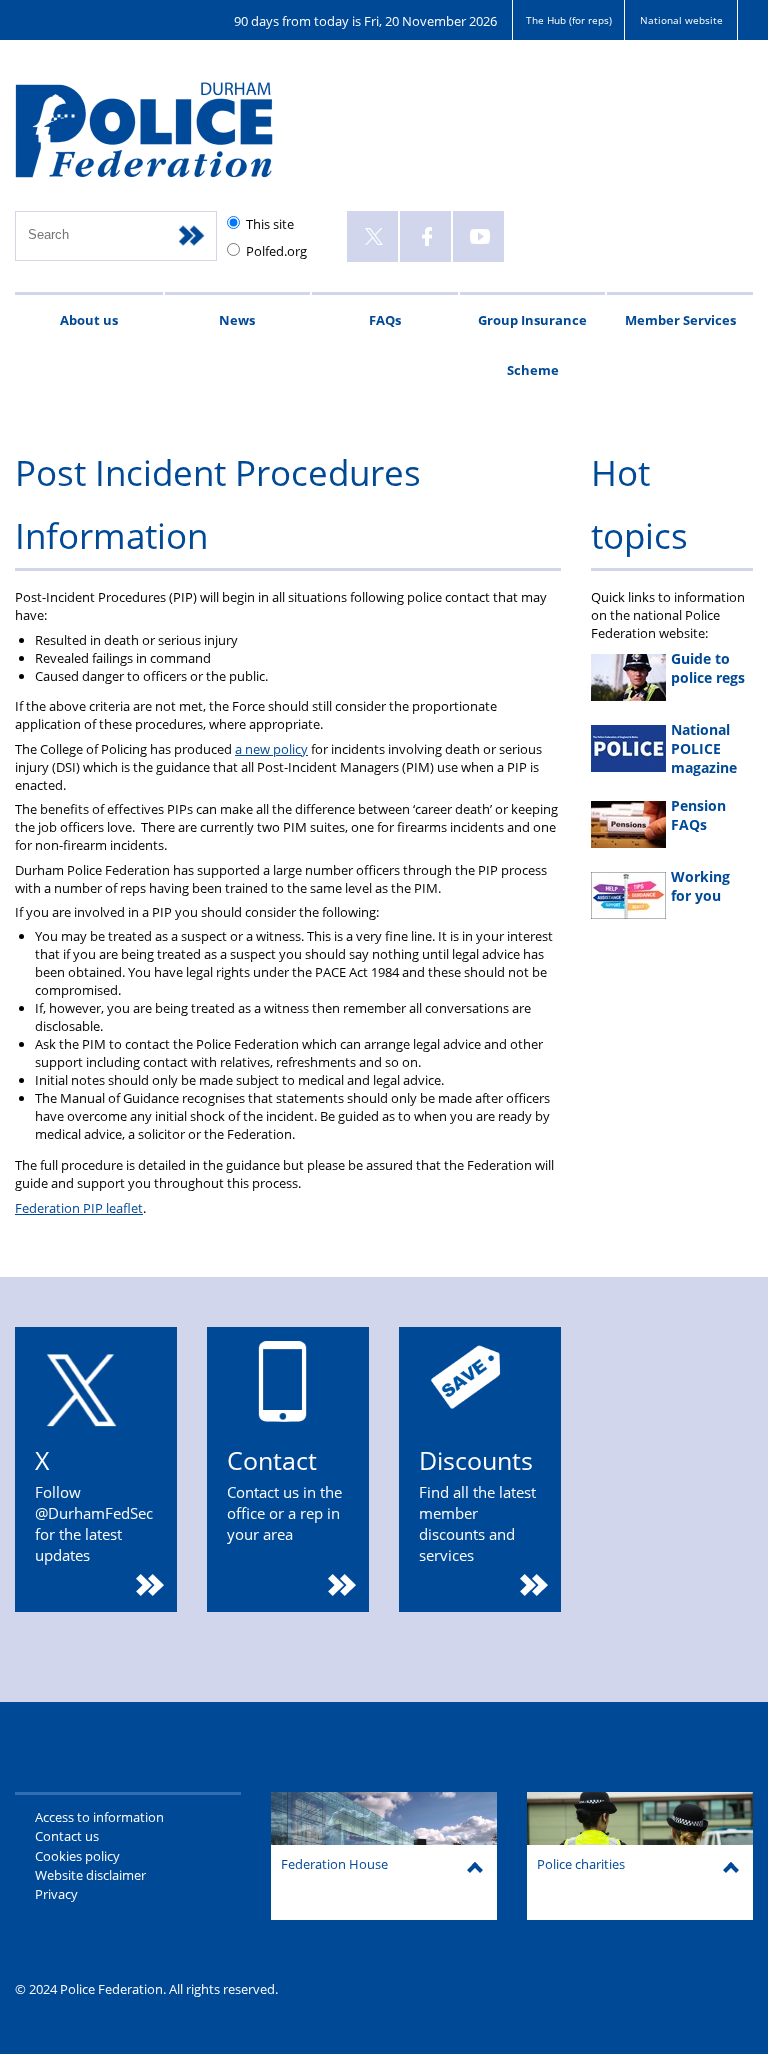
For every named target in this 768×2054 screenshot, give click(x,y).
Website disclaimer (90, 1875)
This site (270, 224)
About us (89, 320)
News (237, 320)
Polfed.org (276, 251)
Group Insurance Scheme (532, 345)
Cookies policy (77, 1856)
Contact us (67, 1836)
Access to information (99, 1817)
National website (681, 20)
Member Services (680, 320)
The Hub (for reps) (569, 20)
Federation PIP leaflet (79, 1208)
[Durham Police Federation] (167, 139)
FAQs (385, 320)
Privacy (56, 1894)
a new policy (271, 749)
